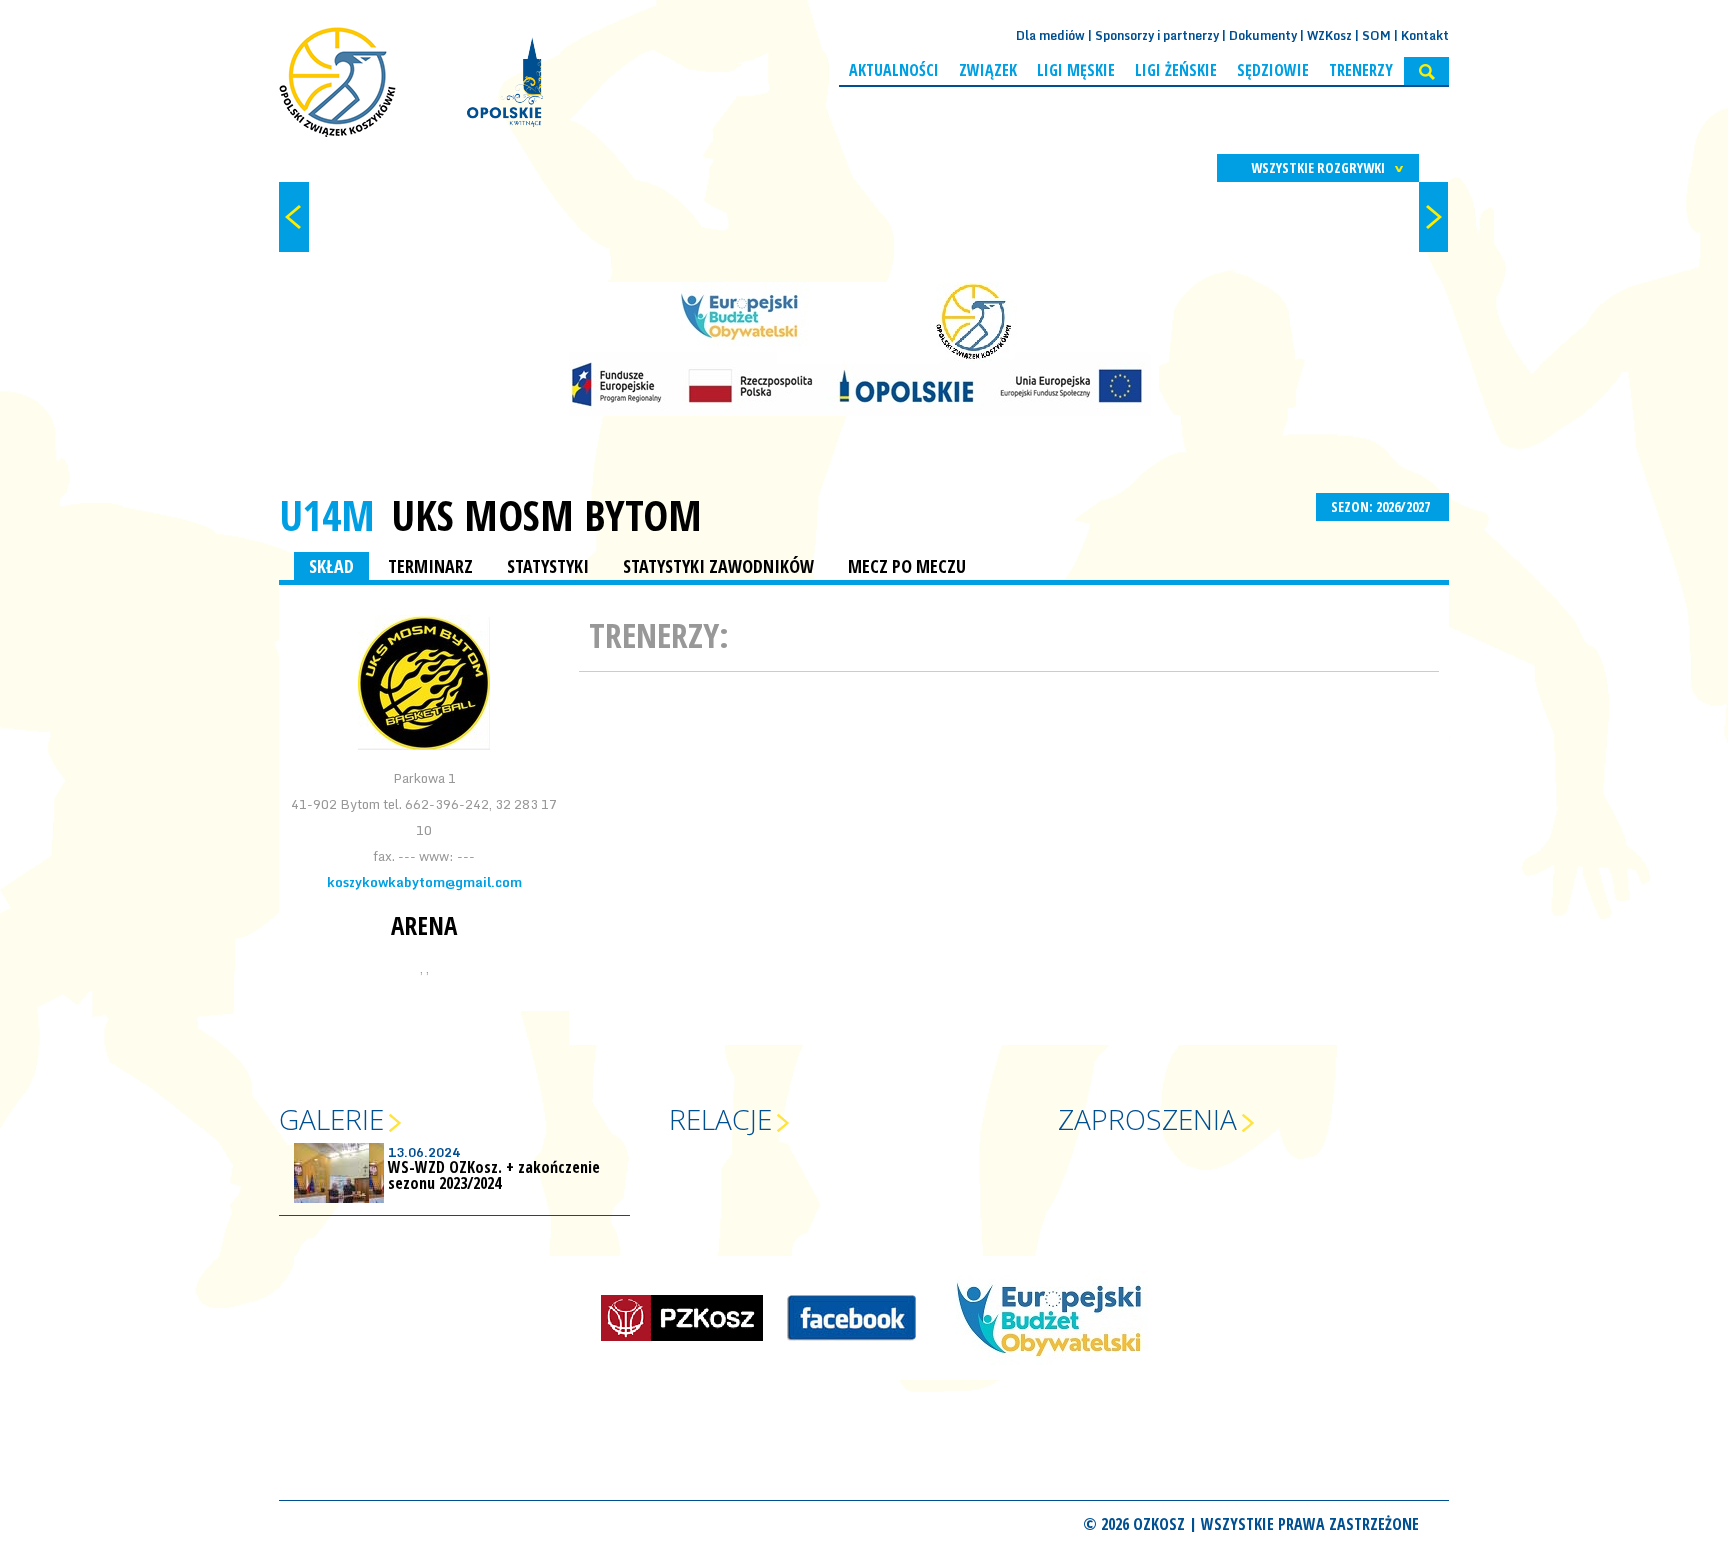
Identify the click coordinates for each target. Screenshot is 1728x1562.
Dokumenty (1263, 35)
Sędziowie (1273, 70)
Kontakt (1425, 35)
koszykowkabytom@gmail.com (424, 882)
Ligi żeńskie (1176, 70)
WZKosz (1329, 35)
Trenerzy (1361, 70)
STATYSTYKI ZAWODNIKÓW (718, 566)
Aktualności (894, 70)
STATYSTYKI (548, 566)
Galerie (331, 1119)
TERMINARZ (430, 566)
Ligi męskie (1076, 70)
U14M (327, 514)
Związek (988, 70)
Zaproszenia (1147, 1119)
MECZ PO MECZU (907, 566)
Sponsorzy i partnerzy (1157, 35)
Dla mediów (1050, 35)
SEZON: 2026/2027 (1382, 506)
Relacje (720, 1119)
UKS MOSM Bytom (546, 515)
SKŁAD (331, 566)
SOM (1376, 35)
